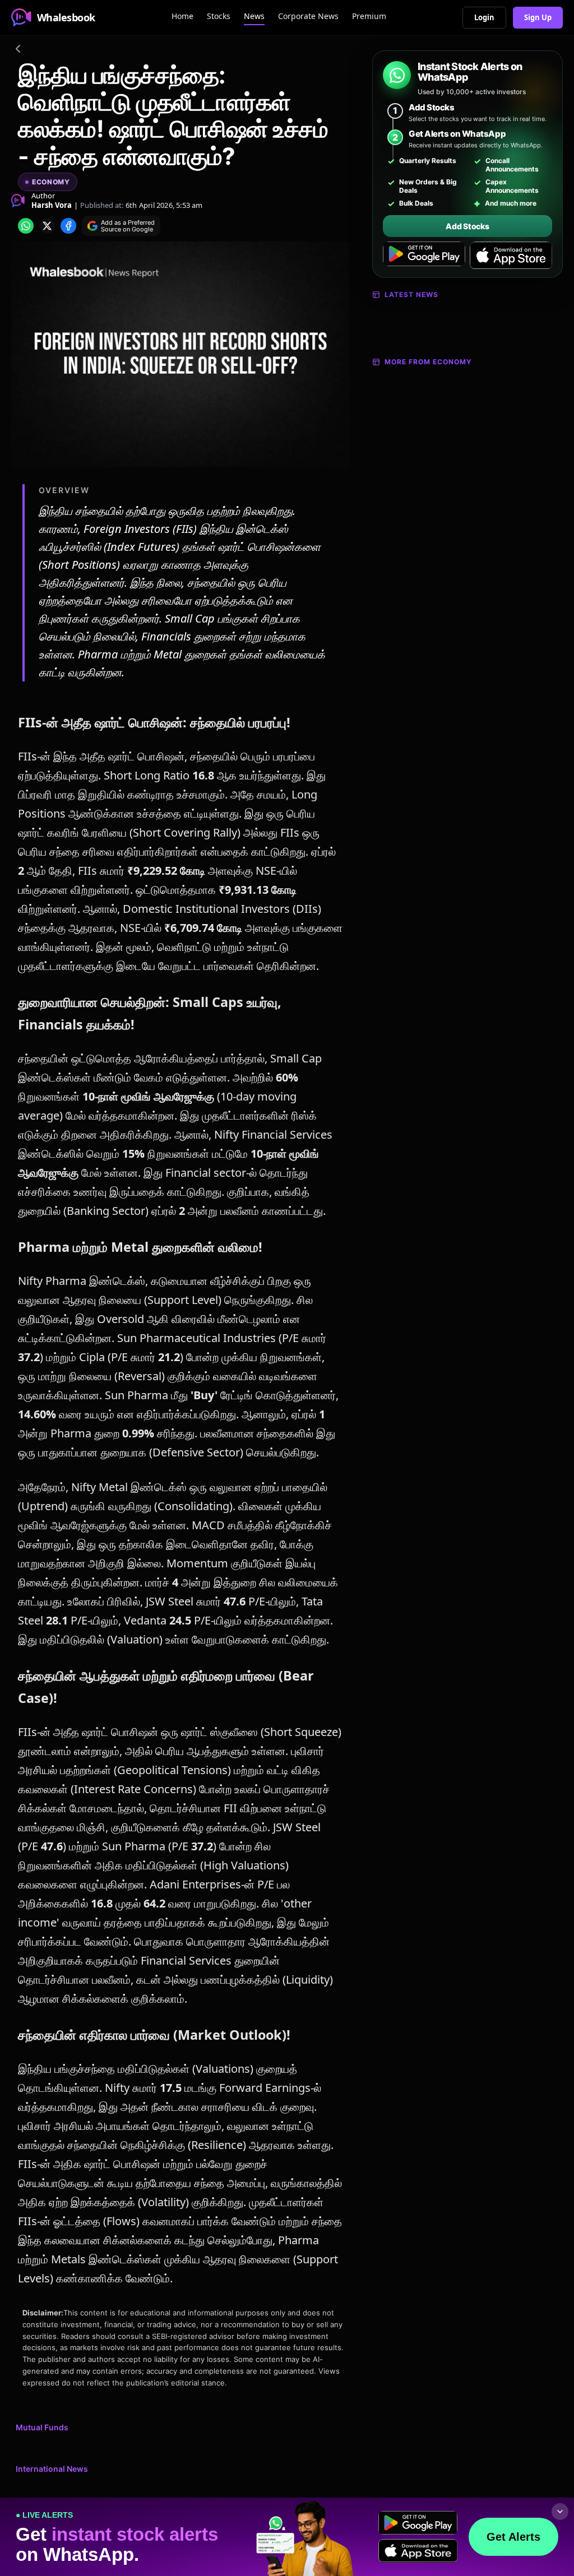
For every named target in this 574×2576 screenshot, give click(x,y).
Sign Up (538, 17)
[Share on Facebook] (68, 226)
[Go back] (18, 50)
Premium (369, 16)
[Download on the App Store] (511, 256)
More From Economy (428, 362)
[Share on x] (47, 226)
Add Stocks (467, 226)
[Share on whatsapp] (26, 226)
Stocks (219, 16)
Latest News (411, 294)
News (254, 16)
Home (182, 16)
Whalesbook (66, 17)
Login (484, 17)
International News (52, 2469)
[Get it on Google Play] (424, 256)
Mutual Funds (42, 2427)
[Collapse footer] (560, 2512)
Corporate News (308, 16)
